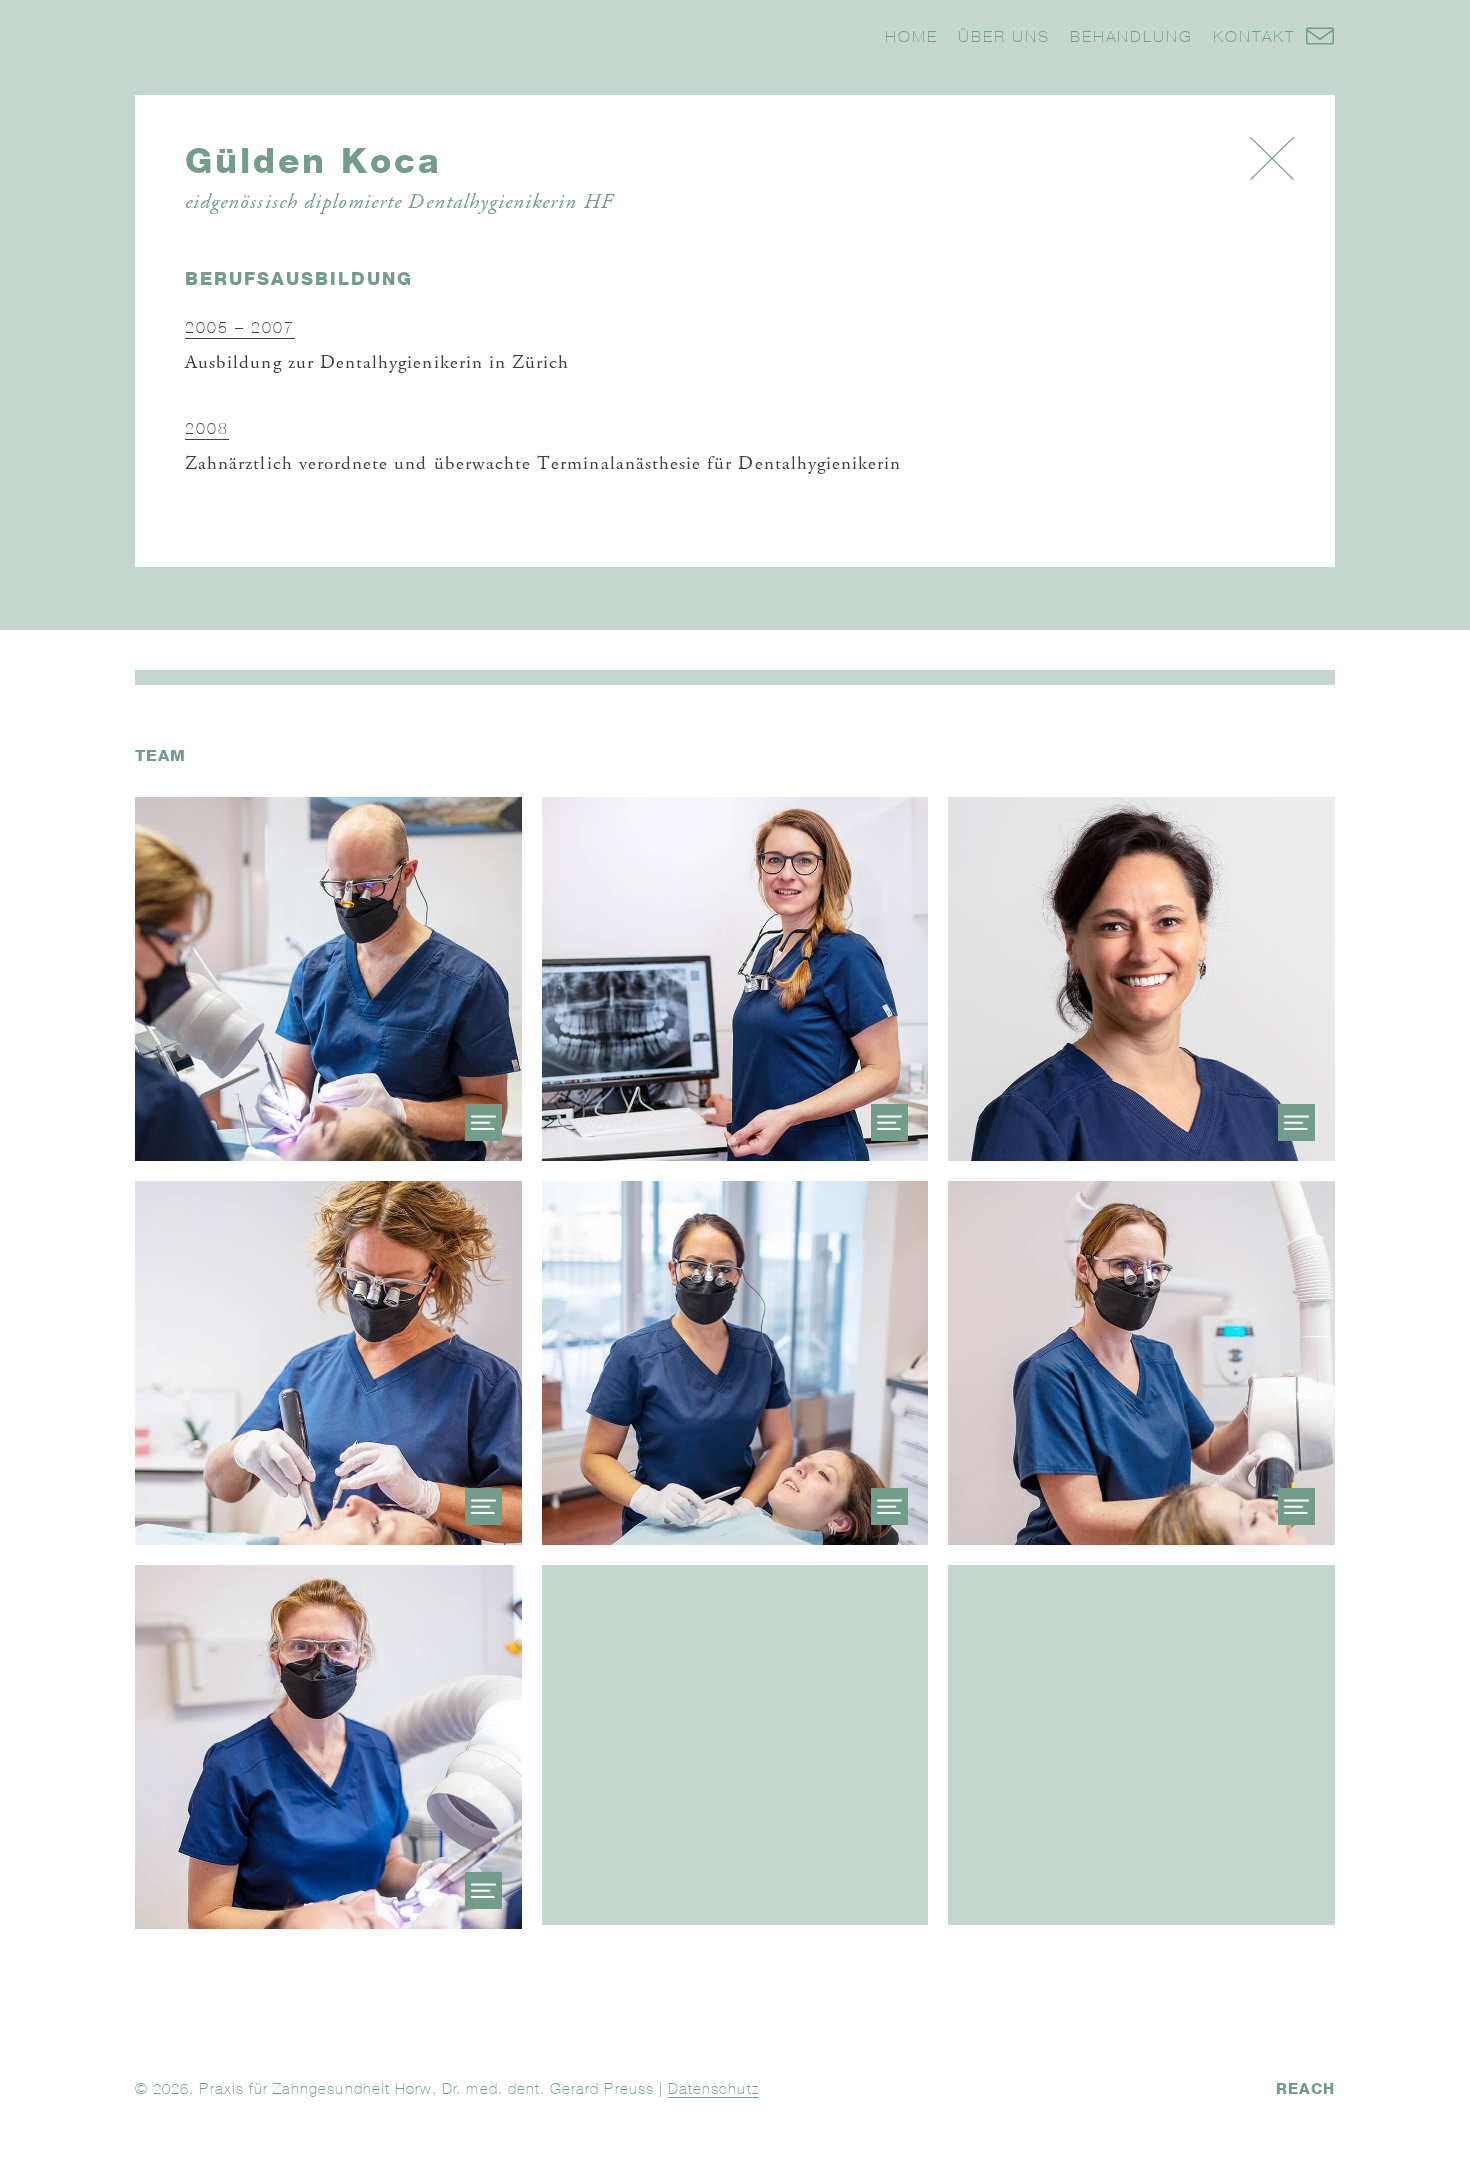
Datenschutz (713, 2088)
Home (911, 36)
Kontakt (1254, 36)
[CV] (483, 1122)
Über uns (1004, 36)
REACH (1305, 2088)
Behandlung (1131, 36)
